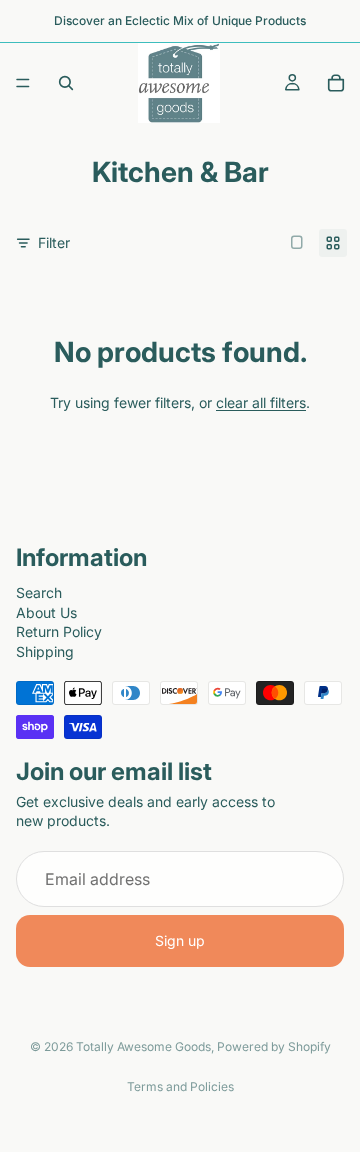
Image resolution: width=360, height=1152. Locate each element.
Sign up (180, 940)
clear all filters (261, 402)
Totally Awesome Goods (143, 1046)
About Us (46, 611)
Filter (54, 242)
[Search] (66, 83)
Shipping (45, 650)
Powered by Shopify (274, 1046)
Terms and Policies (180, 1086)
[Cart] (336, 83)
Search (39, 592)
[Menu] (23, 83)
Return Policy (59, 631)
